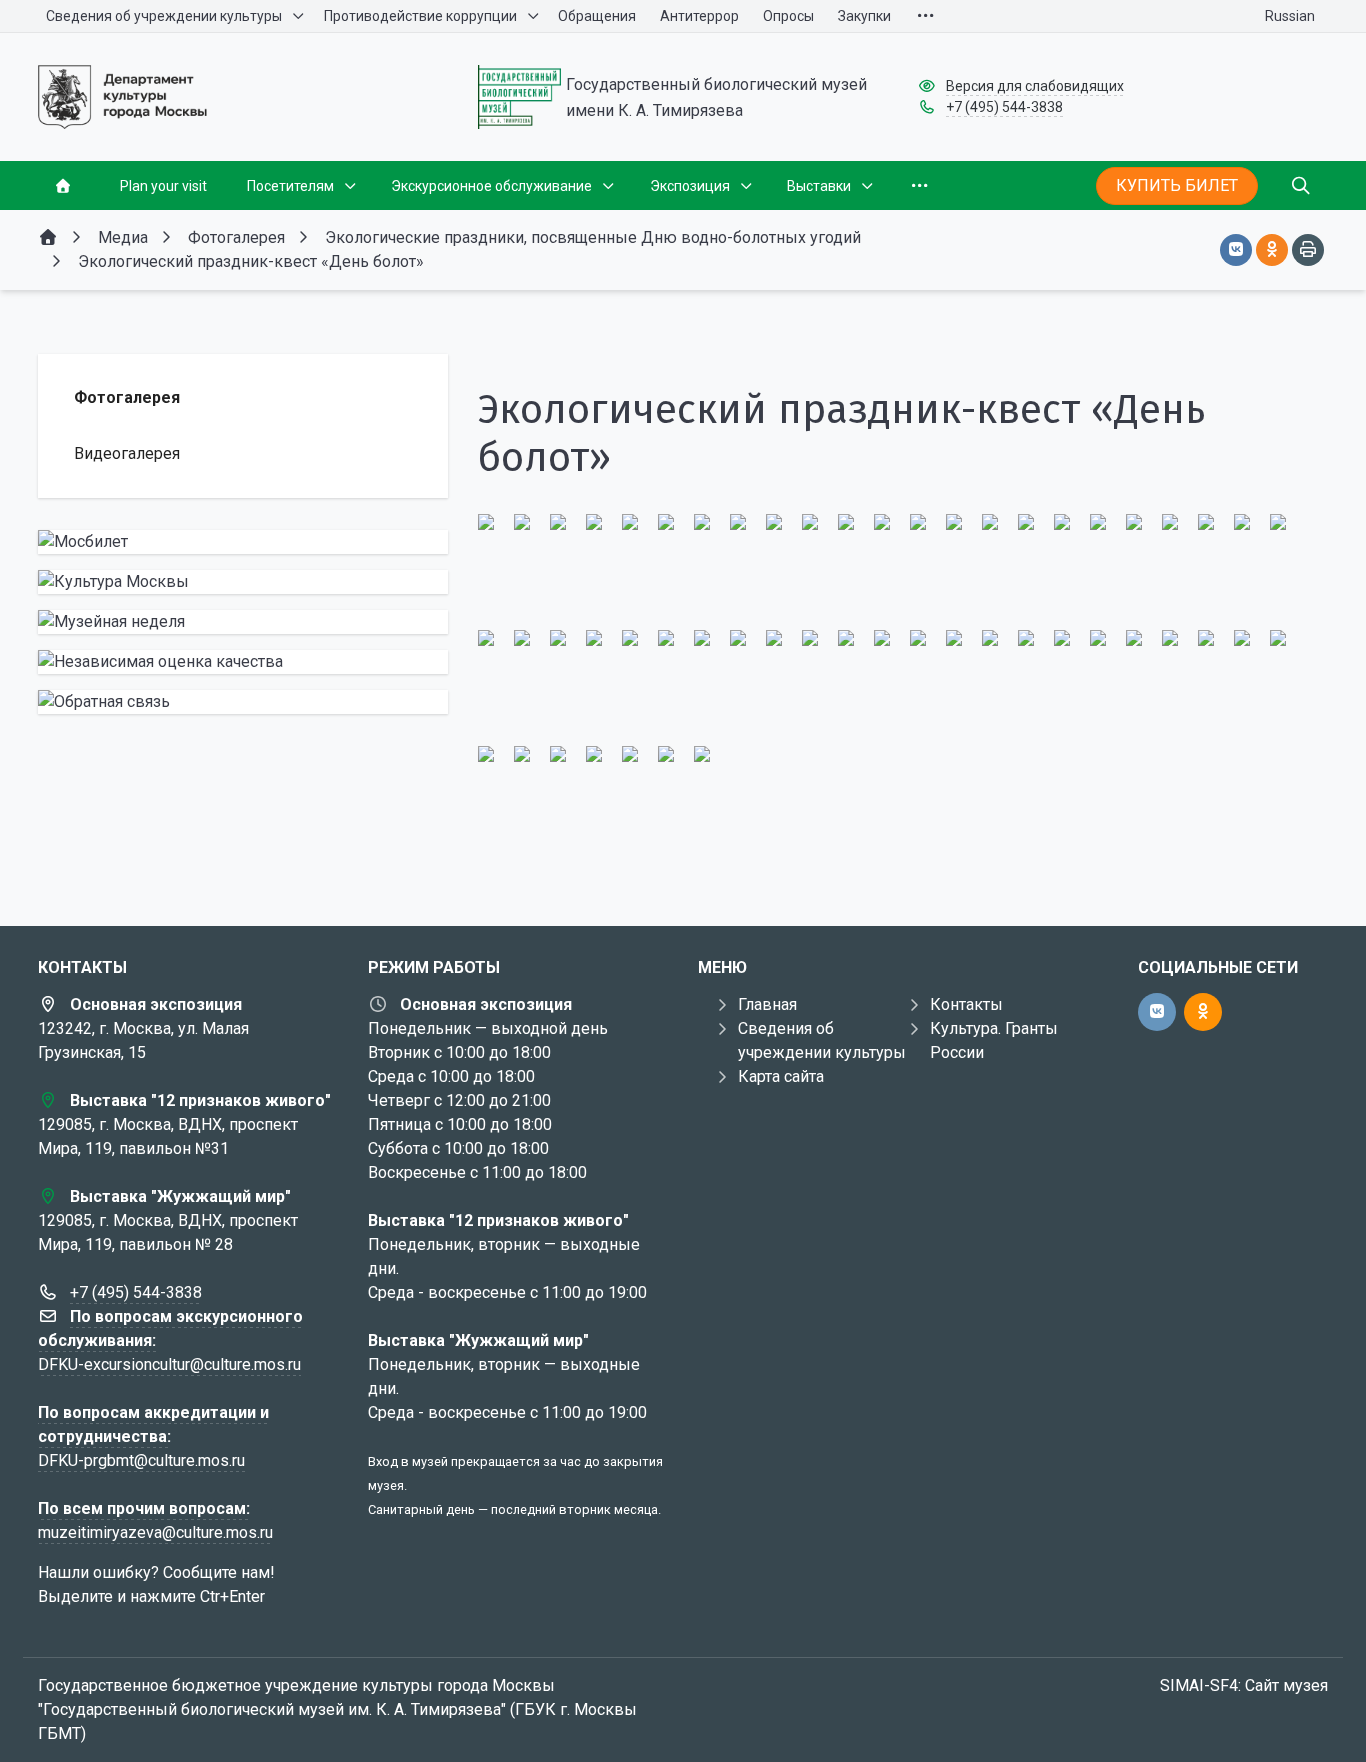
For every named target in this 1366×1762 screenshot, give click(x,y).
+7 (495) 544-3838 (1004, 107)
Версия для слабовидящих (1035, 86)
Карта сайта (781, 1076)
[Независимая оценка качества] (243, 662)
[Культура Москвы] (243, 582)
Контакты (966, 1004)
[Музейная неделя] (243, 622)
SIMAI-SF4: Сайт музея (1244, 1685)
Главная (767, 1004)
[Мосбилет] (243, 542)
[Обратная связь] (243, 702)
